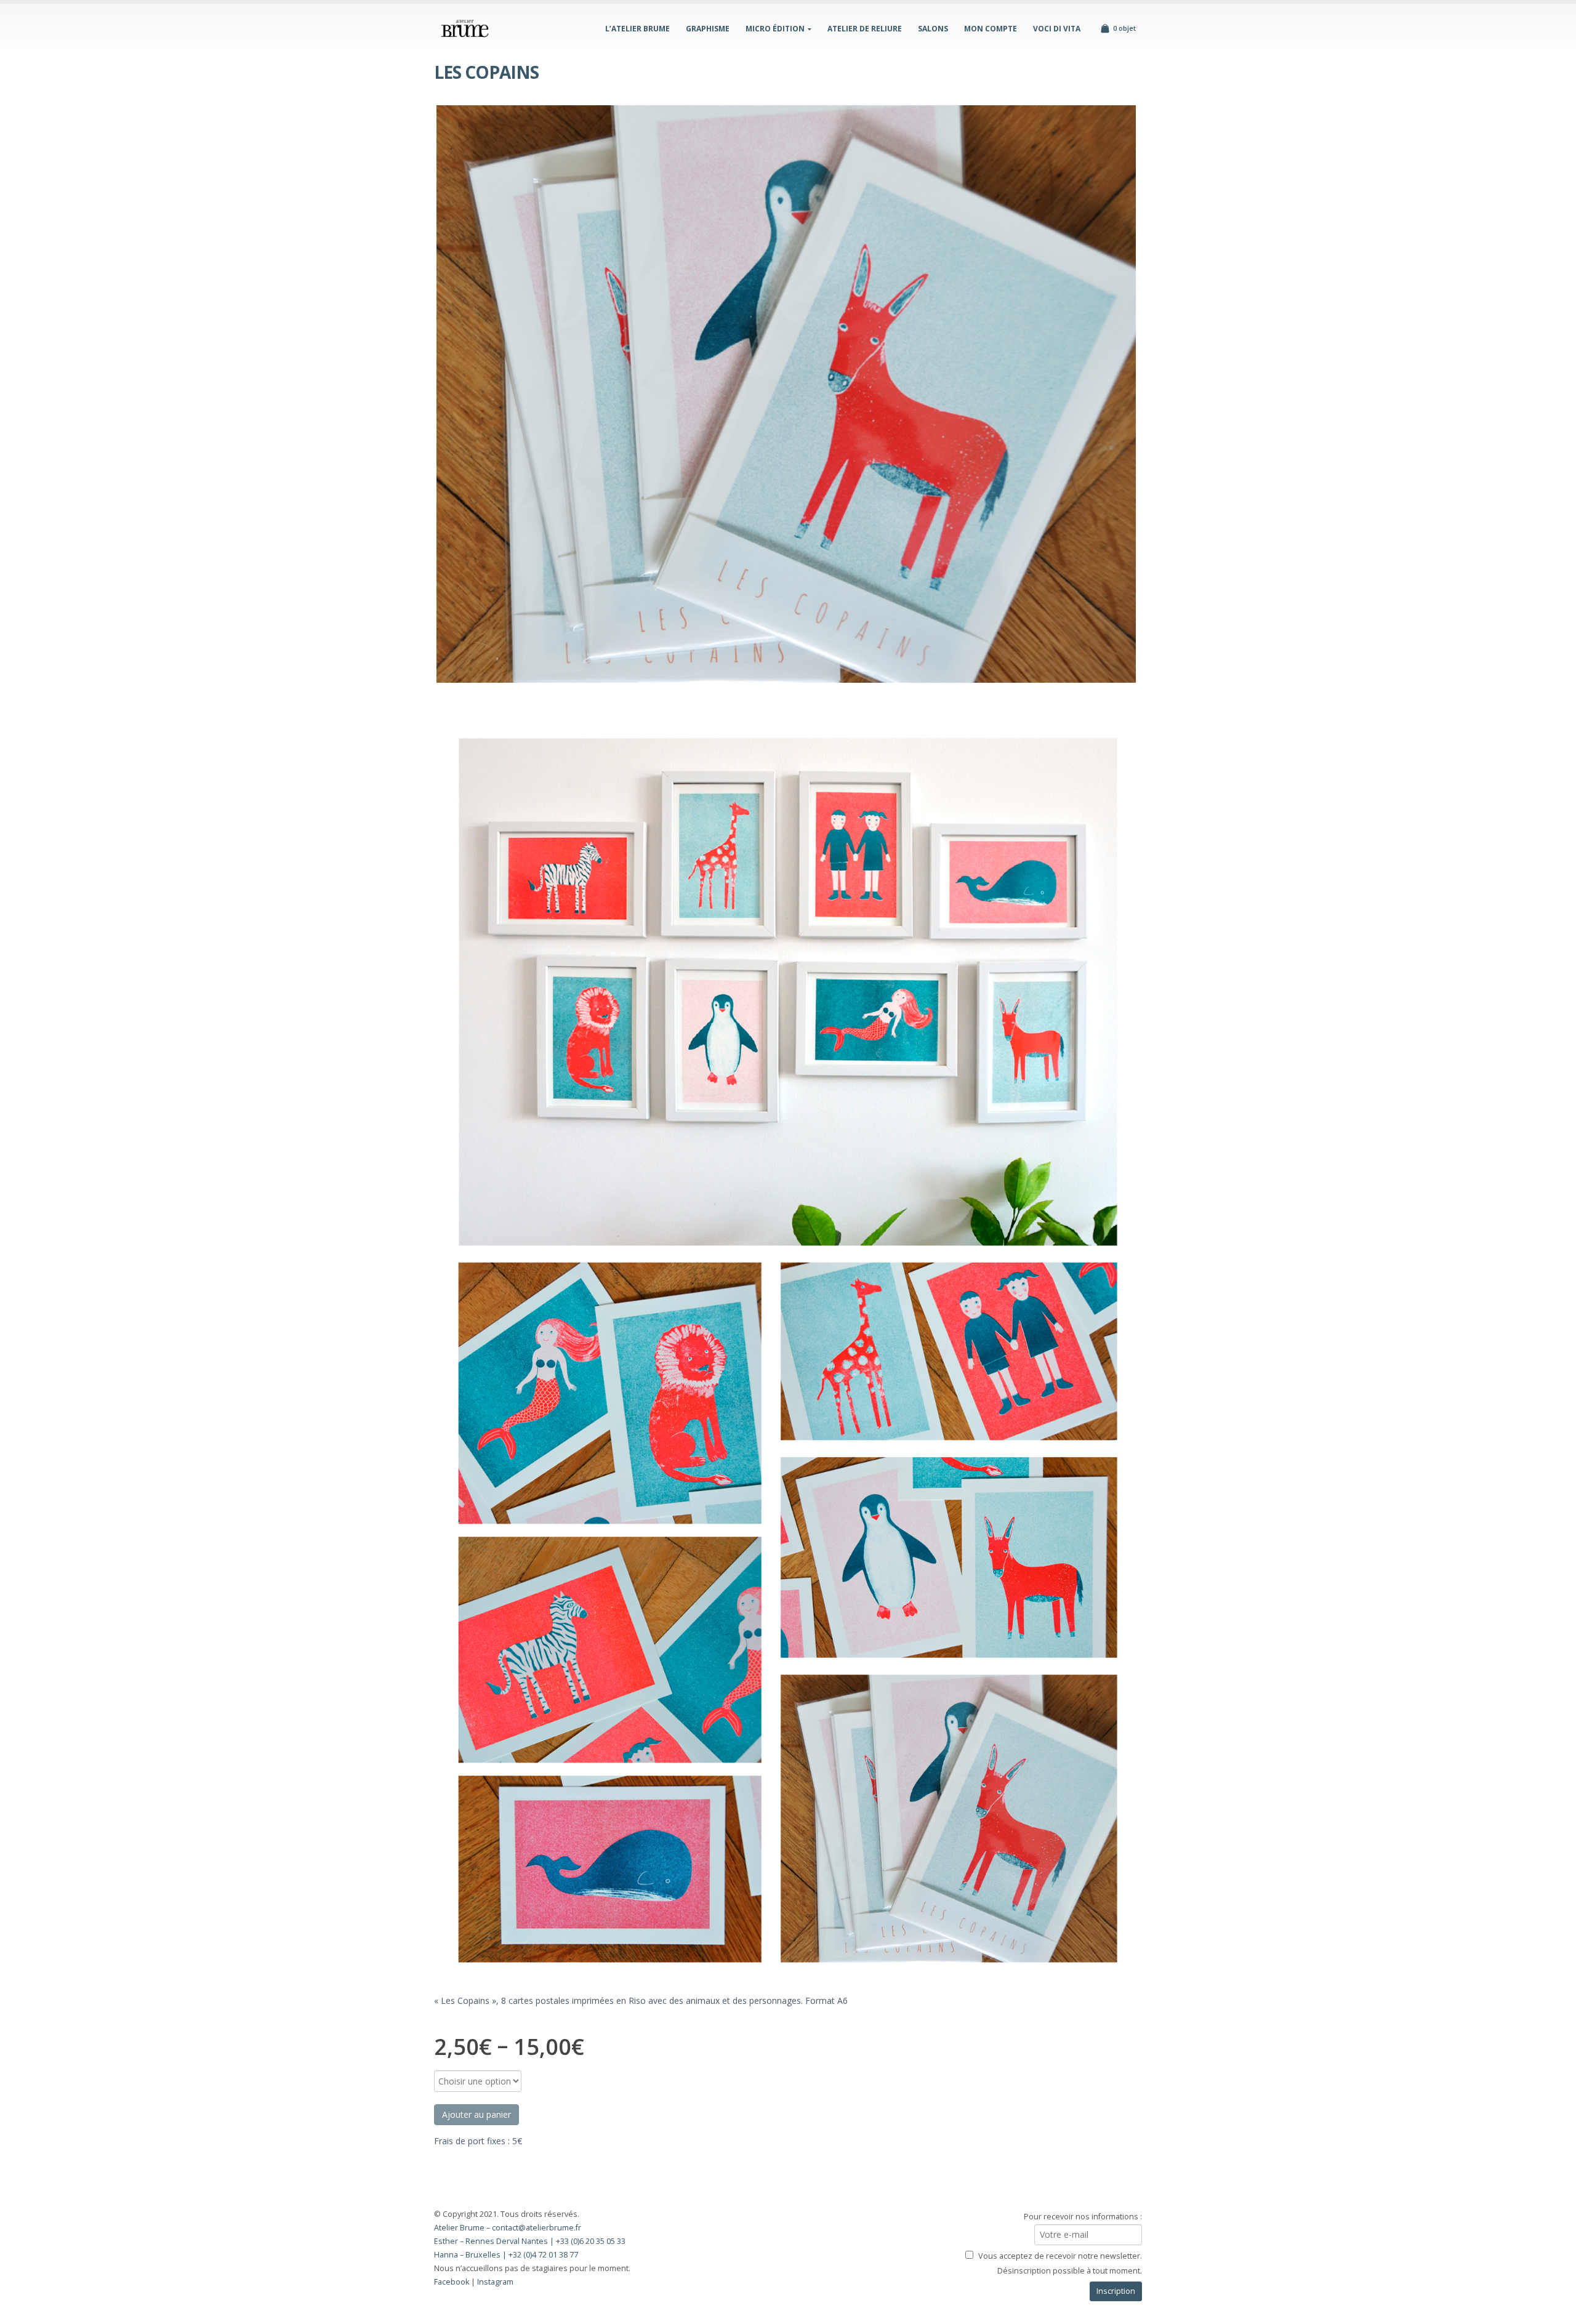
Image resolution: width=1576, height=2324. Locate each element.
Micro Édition (775, 29)
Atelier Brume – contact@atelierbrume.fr (508, 2228)
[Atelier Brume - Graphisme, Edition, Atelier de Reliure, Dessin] (465, 28)
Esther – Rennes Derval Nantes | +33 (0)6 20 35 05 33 (530, 2241)
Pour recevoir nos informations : (1083, 2217)
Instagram (495, 2282)
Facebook (452, 2282)
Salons (933, 29)
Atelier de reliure (865, 29)
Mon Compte (991, 29)
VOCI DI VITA (1057, 29)
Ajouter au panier (476, 2114)
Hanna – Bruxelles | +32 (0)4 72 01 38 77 (506, 2255)
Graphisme (708, 29)
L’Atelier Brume (637, 29)
